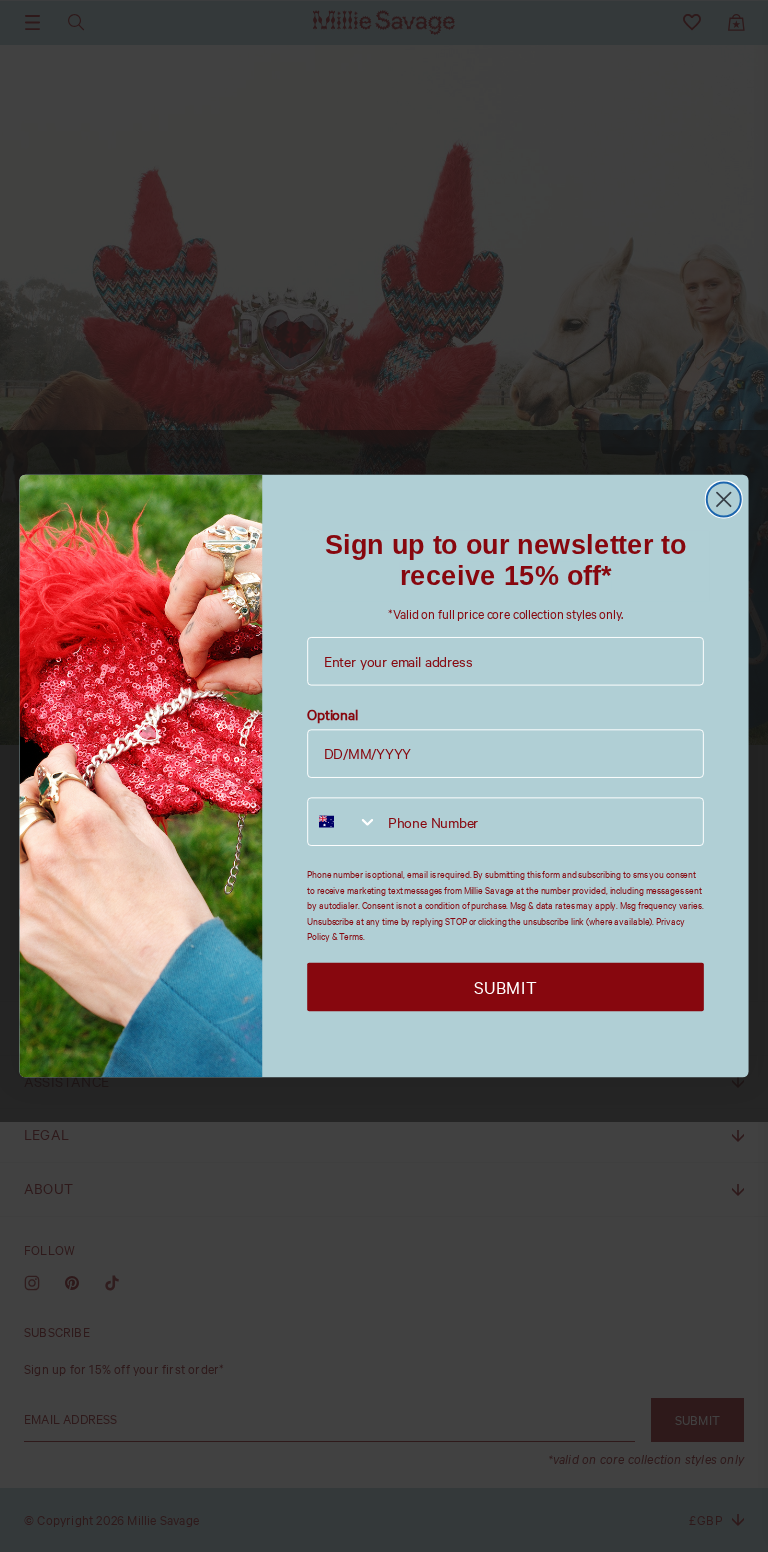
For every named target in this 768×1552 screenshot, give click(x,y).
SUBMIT (505, 987)
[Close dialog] (724, 499)
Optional (332, 715)
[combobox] (343, 822)
